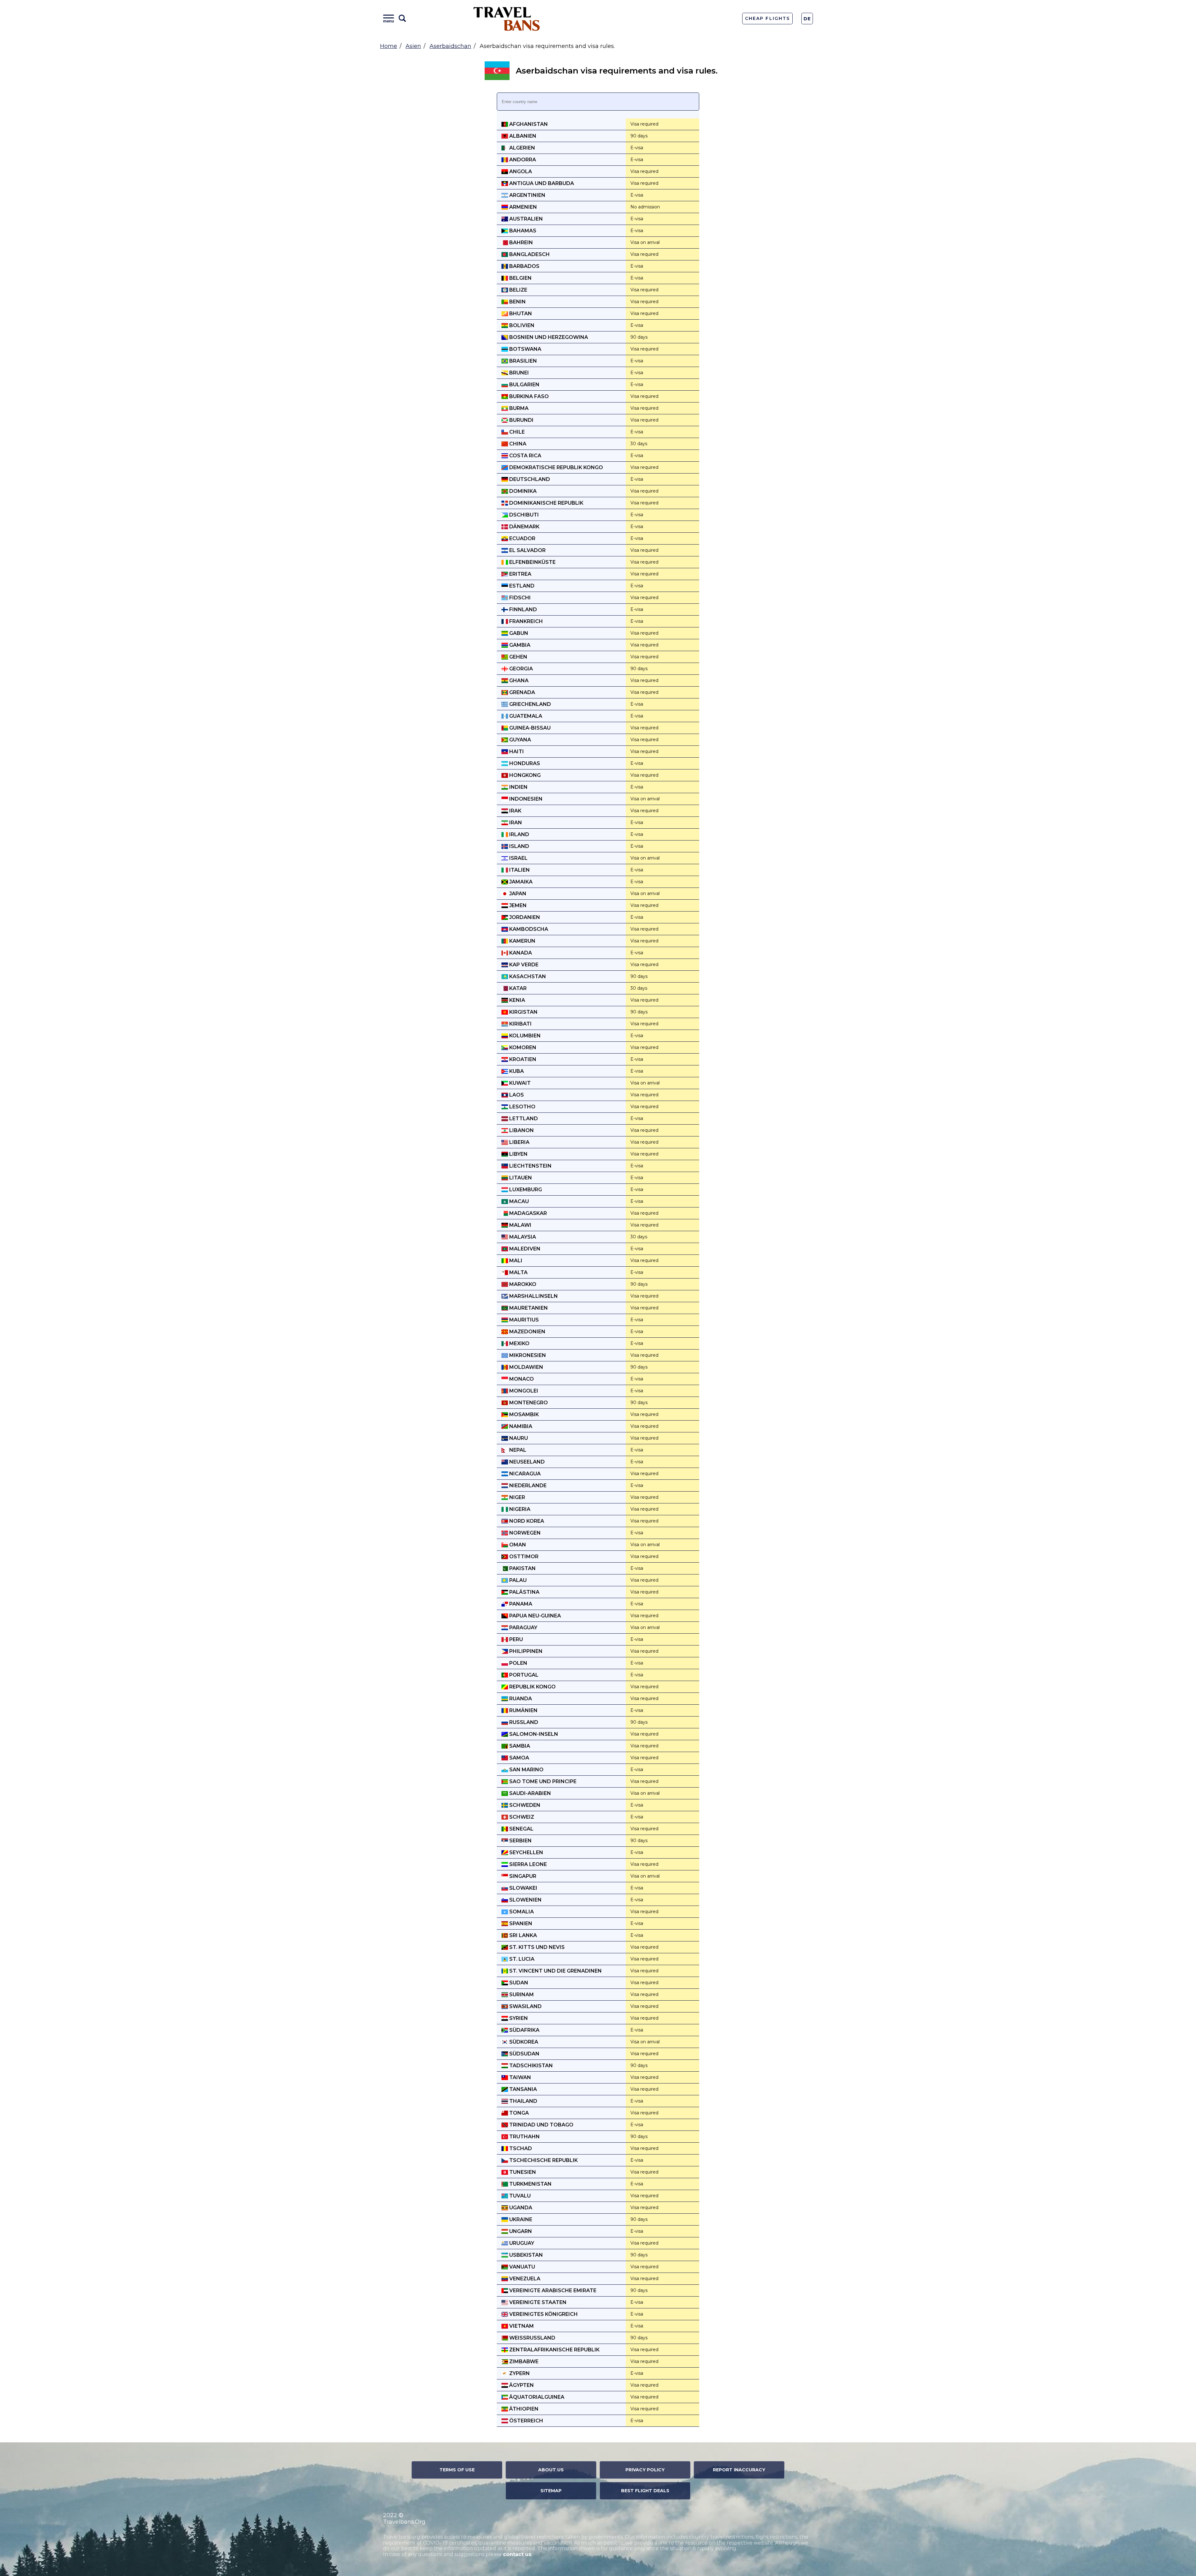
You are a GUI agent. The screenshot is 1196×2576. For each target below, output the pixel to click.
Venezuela (524, 2279)
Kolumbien (524, 1036)
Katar (517, 988)
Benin (517, 302)
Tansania (522, 2089)
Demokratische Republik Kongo (555, 467)
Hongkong (524, 775)
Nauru (518, 1438)
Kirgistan (523, 1012)
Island (519, 846)
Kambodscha (528, 929)
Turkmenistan (530, 2184)
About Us (551, 2470)
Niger (517, 1497)
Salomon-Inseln (533, 1734)
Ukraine (520, 2219)
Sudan (518, 1983)
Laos (516, 1095)
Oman (517, 1545)
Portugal (523, 1675)
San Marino (526, 1770)
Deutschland (529, 479)
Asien (413, 46)
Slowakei (523, 1888)
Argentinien (527, 195)
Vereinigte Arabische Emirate (552, 2290)
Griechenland (529, 704)
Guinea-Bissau (529, 728)
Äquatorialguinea (536, 2397)
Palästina (524, 1592)
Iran (515, 823)
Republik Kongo (532, 1687)
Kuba (516, 1071)
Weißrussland (532, 2338)
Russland (523, 1722)
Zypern (519, 2373)
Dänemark (524, 527)
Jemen (517, 905)
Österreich (526, 2421)
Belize (518, 290)
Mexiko (519, 1343)
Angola (520, 171)
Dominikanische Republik (546, 503)
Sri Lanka (522, 1935)
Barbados (524, 266)
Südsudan (524, 2054)
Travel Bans (507, 19)
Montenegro (528, 1403)
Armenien (522, 207)
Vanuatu (522, 2267)
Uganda (520, 2208)
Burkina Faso (528, 396)
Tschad (520, 2148)
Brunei (518, 373)
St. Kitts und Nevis (536, 1947)
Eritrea (520, 574)
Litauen (520, 1178)
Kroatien (522, 1059)
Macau (518, 1201)
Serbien (520, 1841)
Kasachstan (527, 976)
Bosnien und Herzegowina (548, 337)
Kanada (520, 953)
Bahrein (520, 243)
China (517, 444)
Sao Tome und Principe (542, 1781)
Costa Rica (525, 456)
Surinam (521, 1995)
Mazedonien (527, 1332)
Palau (517, 1580)
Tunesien (522, 2172)
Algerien (522, 148)
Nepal (517, 1450)
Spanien (520, 1924)
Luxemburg (525, 1190)
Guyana (520, 740)
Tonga (518, 2113)
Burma (518, 408)
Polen (518, 1663)
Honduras (524, 763)
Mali (515, 1261)
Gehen (518, 657)
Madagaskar (527, 1213)
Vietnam (521, 2326)
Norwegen (524, 1533)
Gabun (518, 633)
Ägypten (521, 2385)
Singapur (522, 1876)
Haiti (516, 752)
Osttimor (523, 1557)
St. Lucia (521, 1959)
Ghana (518, 681)
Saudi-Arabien (529, 1793)
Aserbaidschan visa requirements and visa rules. (617, 71)
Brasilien (522, 361)
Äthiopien (523, 2409)
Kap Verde (523, 965)
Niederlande (527, 1486)
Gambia (519, 645)
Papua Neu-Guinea (534, 1616)
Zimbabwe (523, 2362)
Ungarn (520, 2231)
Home (389, 46)
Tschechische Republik (543, 2160)
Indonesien (525, 799)
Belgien (520, 278)
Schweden (524, 1805)
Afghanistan (528, 124)
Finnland (522, 609)
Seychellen (526, 1852)
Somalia (521, 1912)
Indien (518, 787)
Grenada (522, 692)
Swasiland (525, 2006)
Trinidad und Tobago (541, 2125)
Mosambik (523, 1414)
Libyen (518, 1154)
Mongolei (523, 1391)
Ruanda (520, 1699)
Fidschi (519, 598)
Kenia (517, 1000)
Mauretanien (528, 1308)
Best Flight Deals (645, 2491)
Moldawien (526, 1367)
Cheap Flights (767, 18)
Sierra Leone (527, 1864)
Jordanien (524, 917)
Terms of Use (457, 2470)
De (807, 19)
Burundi (521, 420)
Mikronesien (527, 1355)
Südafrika (524, 2030)
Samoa (519, 1758)
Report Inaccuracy (739, 2470)
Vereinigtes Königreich (543, 2314)
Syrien (518, 2018)
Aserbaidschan (450, 46)
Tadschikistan (530, 2066)
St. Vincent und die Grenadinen (555, 1971)
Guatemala (525, 716)
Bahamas (522, 231)
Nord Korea (526, 1521)
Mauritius (523, 1320)
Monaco (521, 1379)
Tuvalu (519, 2196)
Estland (521, 586)
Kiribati (520, 1024)
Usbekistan (525, 2255)
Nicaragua (524, 1474)
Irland (519, 834)
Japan (517, 894)
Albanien (522, 136)
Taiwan (520, 2077)
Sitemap (551, 2491)
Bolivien (521, 325)
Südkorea (523, 2042)
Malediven (524, 1249)
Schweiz (521, 1817)
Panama (520, 1604)
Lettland (523, 1119)
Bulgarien (524, 385)
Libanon (521, 1130)
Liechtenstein (530, 1166)
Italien (519, 870)
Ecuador (522, 538)
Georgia (520, 669)
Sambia (519, 1746)
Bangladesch (529, 254)
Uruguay (521, 2243)
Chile (516, 432)
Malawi (520, 1225)
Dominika (522, 491)
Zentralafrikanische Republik (554, 2350)
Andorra (522, 160)
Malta (518, 1272)
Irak (515, 811)
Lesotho (522, 1107)
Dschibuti (523, 515)
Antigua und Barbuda (541, 183)
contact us (517, 2554)
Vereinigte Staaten (537, 2302)
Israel (518, 858)
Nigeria (519, 1509)
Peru (515, 1639)
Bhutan (520, 314)
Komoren (522, 1048)
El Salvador (527, 550)
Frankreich (525, 621)
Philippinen (525, 1651)
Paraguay (523, 1628)
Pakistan (522, 1568)
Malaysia (522, 1237)
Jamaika (520, 882)
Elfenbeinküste (532, 562)
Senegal (521, 1829)
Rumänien (523, 1710)
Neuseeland (526, 1462)
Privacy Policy (645, 2470)
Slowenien (525, 1900)
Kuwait (519, 1083)
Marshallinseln (533, 1296)
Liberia (519, 1142)
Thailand (523, 2101)
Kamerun (522, 941)
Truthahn (524, 2137)
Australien (525, 219)
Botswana (525, 349)
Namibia (520, 1426)
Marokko (522, 1284)
